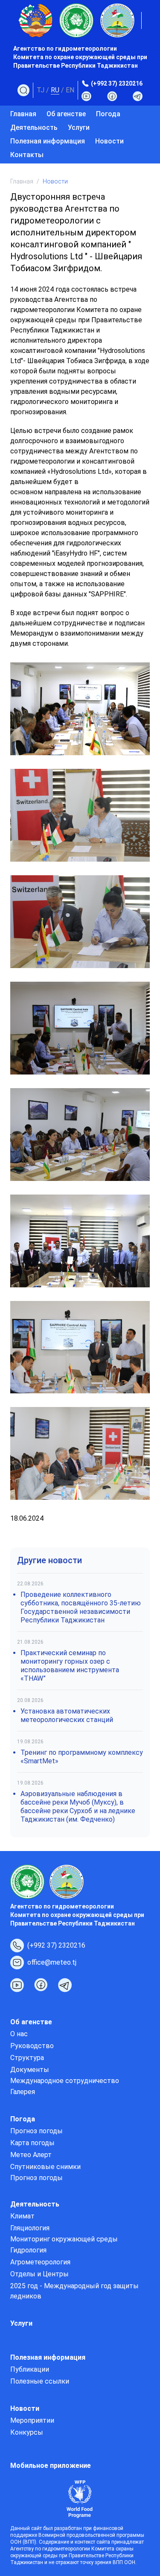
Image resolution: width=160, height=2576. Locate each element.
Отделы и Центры (39, 2274)
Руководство (32, 2046)
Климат (22, 2216)
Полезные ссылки (40, 2381)
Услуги (79, 128)
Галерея (23, 2092)
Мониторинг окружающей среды (64, 2239)
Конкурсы (27, 2432)
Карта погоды (32, 2143)
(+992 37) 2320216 (117, 83)
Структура (27, 2058)
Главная (23, 114)
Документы (30, 2070)
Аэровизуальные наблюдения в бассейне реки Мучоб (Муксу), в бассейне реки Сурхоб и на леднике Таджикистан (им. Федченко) (78, 1807)
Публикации (30, 2369)
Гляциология (30, 2228)
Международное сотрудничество (65, 2081)
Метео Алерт (31, 2155)
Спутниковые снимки (45, 2167)
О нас (19, 2034)
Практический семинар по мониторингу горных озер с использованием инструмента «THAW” (70, 1666)
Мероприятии (32, 2420)
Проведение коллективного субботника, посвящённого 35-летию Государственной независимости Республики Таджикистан (81, 1607)
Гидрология (28, 2250)
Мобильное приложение (51, 2466)
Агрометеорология (40, 2262)
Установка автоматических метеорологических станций (67, 1715)
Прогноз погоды (36, 2131)
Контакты (27, 155)
